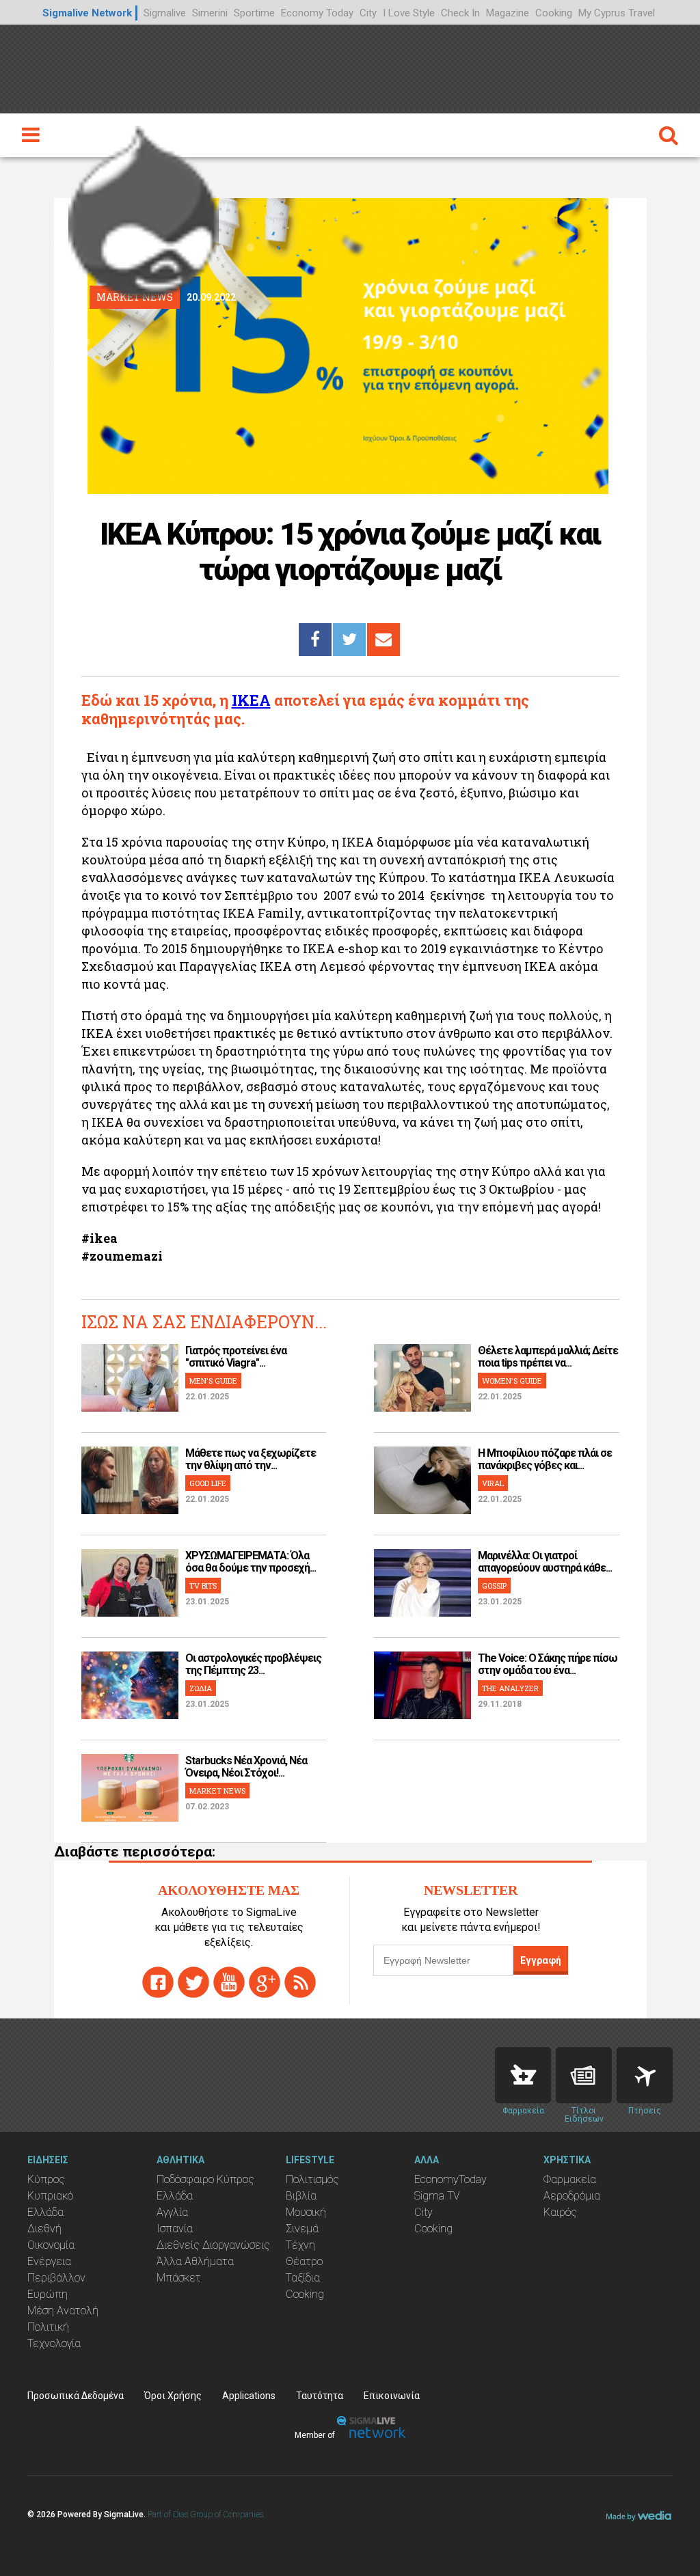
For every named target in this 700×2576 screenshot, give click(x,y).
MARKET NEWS (217, 1791)
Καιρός (560, 2212)
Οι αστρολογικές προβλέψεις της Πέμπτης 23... (253, 1664)
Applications (249, 2396)
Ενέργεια (49, 2261)
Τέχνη (300, 2245)
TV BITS (203, 1586)
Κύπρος (46, 2179)
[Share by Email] (383, 640)
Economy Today (317, 13)
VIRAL (493, 1483)
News (584, 2075)
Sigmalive (165, 13)
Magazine (508, 13)
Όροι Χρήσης (173, 2396)
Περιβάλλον (56, 2278)
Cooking (554, 13)
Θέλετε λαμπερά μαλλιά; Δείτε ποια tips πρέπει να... (548, 1357)
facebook (158, 1982)
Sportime (254, 13)
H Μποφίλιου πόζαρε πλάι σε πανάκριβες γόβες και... (545, 1459)
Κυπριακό (50, 2196)
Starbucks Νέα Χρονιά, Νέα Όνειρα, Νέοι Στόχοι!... (246, 1767)
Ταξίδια (303, 2278)
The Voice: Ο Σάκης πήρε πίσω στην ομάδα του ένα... (548, 1664)
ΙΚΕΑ (251, 700)
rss (300, 1982)
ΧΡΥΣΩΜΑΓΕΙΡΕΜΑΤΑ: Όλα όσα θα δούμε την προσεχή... (251, 1562)
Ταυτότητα (320, 2396)
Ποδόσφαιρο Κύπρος (205, 2179)
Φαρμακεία (570, 2179)
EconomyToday (450, 2179)
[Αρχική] (144, 208)
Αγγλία (172, 2212)
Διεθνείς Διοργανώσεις (213, 2245)
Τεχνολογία (54, 2343)
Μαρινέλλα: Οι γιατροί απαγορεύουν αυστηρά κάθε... (545, 1562)
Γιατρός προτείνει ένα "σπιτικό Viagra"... (236, 1357)
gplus (265, 1982)
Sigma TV (437, 2196)
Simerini (210, 13)
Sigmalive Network (87, 13)
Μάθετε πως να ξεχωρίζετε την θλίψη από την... (251, 1459)
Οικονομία (51, 2245)
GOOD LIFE (208, 1483)
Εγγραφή (541, 1960)
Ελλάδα (45, 2212)
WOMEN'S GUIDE (512, 1381)
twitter (193, 1982)
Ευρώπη (48, 2294)
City (368, 13)
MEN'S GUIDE (213, 1381)
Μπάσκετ (179, 2278)
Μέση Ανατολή (63, 2311)
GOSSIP (494, 1586)
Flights (645, 2075)
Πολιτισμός (312, 2179)
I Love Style (409, 13)
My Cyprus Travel (617, 13)
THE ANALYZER (510, 1688)
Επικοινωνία (392, 2396)
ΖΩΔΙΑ (201, 1688)
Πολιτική (48, 2327)
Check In (460, 13)
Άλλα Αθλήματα (195, 2261)
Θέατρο (304, 2261)
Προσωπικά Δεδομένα (76, 2396)
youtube (229, 1982)
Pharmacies (523, 2075)
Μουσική (306, 2212)
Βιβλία (301, 2196)
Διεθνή (44, 2229)
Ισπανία (175, 2229)
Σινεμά (302, 2229)
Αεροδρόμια (572, 2196)
